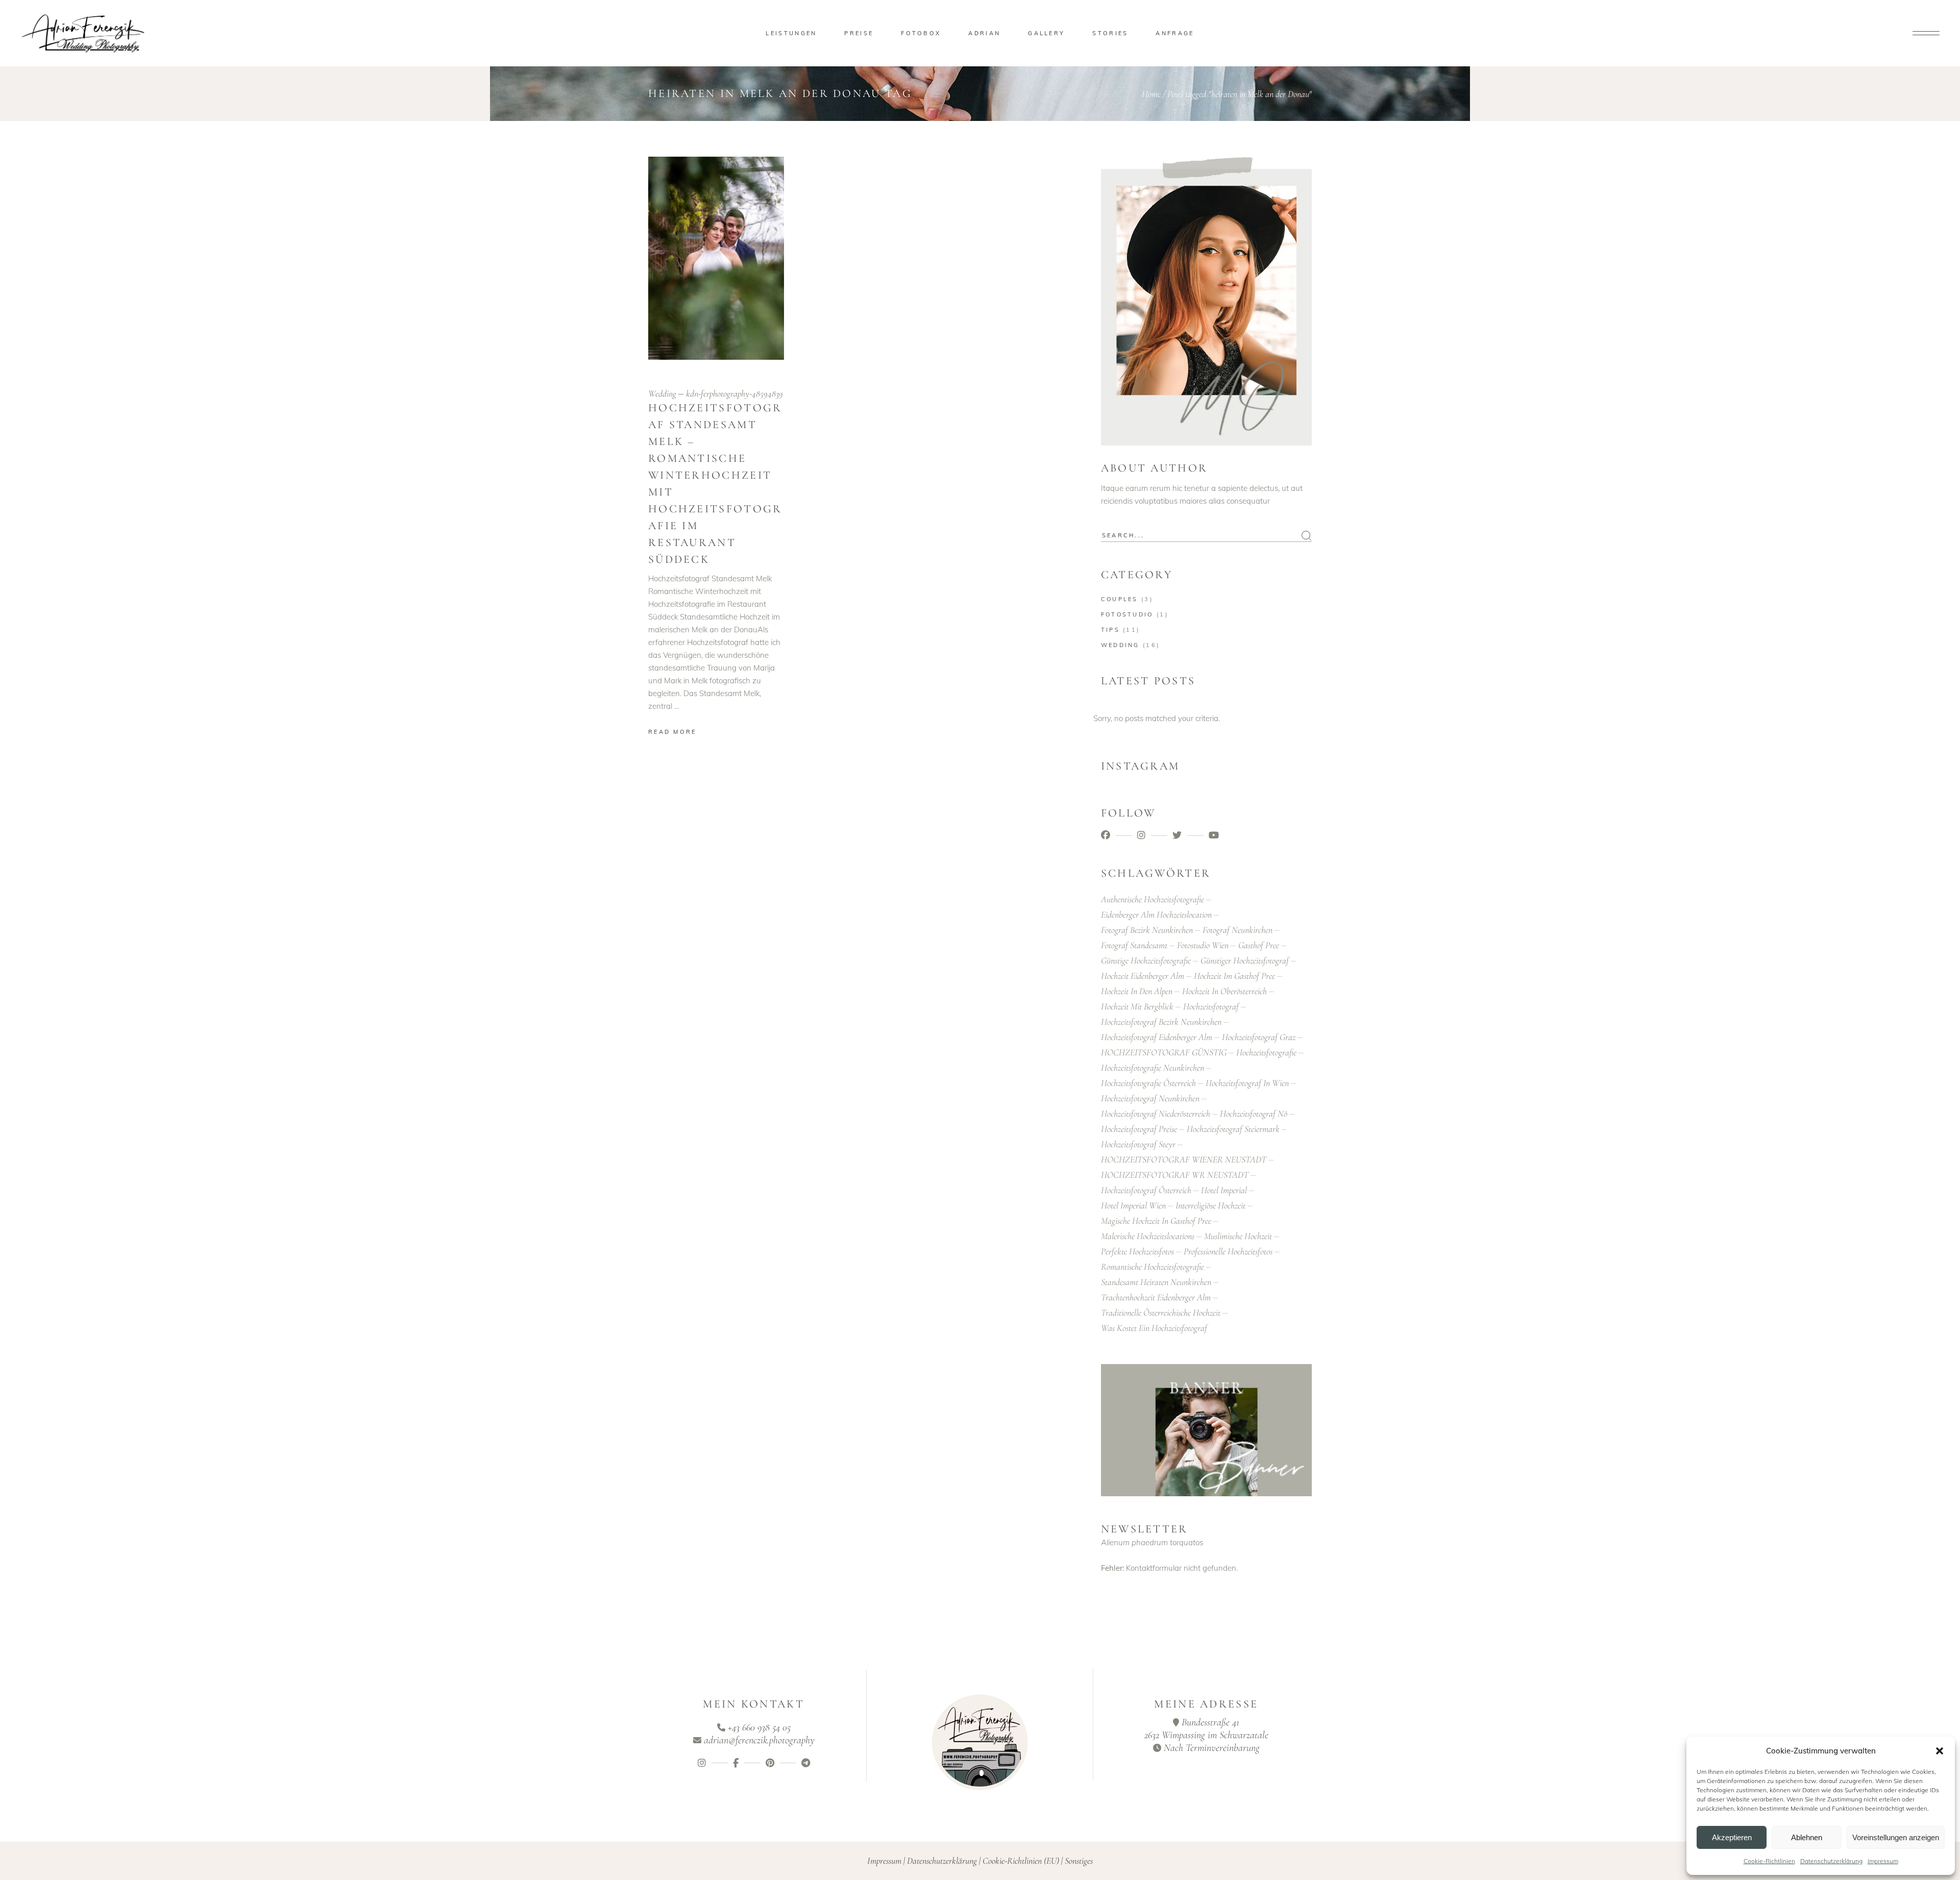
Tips (1110, 630)
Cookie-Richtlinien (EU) (1021, 1861)
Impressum (1883, 1861)
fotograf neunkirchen (1238, 930)
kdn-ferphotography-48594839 (734, 393)
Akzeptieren (1732, 1837)
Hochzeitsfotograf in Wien (1247, 1083)
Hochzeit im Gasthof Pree (1234, 976)
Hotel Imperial (1224, 1190)
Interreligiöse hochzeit (1210, 1205)
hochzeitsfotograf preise (1139, 1129)
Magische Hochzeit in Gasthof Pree (1156, 1221)
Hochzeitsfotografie (1266, 1052)
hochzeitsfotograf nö (1254, 1114)
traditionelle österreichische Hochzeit (1161, 1313)
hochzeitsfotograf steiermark (1233, 1129)
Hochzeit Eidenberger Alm (1143, 976)
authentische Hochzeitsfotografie (1153, 899)
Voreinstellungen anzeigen (1896, 1837)
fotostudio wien (1203, 945)
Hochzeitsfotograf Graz (1259, 1037)
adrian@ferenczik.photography (759, 1740)
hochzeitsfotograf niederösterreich (1156, 1114)
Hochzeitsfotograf (1211, 1006)
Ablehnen (1807, 1837)
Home (1151, 94)
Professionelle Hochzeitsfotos (1228, 1251)
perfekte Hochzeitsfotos (1137, 1251)
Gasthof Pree (1259, 945)
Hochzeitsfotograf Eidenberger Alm (1157, 1037)
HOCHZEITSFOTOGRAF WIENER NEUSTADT (1184, 1159)
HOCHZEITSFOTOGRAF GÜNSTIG (1164, 1052)
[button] (1940, 1751)
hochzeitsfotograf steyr (1138, 1144)
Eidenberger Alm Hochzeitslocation (1156, 914)
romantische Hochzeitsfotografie (1153, 1267)
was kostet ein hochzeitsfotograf (1154, 1328)
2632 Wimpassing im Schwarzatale (1206, 1735)
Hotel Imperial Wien (1133, 1205)
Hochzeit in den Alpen (1137, 991)
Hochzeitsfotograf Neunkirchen (1150, 1098)
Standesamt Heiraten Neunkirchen (1156, 1282)
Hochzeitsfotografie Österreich (1148, 1083)
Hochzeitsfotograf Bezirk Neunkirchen (1161, 1022)
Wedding (662, 393)
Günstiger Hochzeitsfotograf (1245, 960)
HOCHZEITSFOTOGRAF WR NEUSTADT (1175, 1175)
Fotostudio (1127, 614)
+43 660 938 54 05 (759, 1727)
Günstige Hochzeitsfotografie (1146, 960)
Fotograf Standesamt (1134, 945)
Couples (1120, 599)
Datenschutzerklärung (1831, 1861)
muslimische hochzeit (1238, 1236)
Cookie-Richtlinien (1769, 1861)
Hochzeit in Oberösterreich (1224, 991)
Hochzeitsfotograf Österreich (1146, 1190)
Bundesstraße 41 (1210, 1722)
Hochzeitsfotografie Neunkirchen (1153, 1068)
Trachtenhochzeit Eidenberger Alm (1156, 1297)
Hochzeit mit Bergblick (1137, 1006)
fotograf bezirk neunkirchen (1147, 930)
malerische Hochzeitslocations (1148, 1236)
